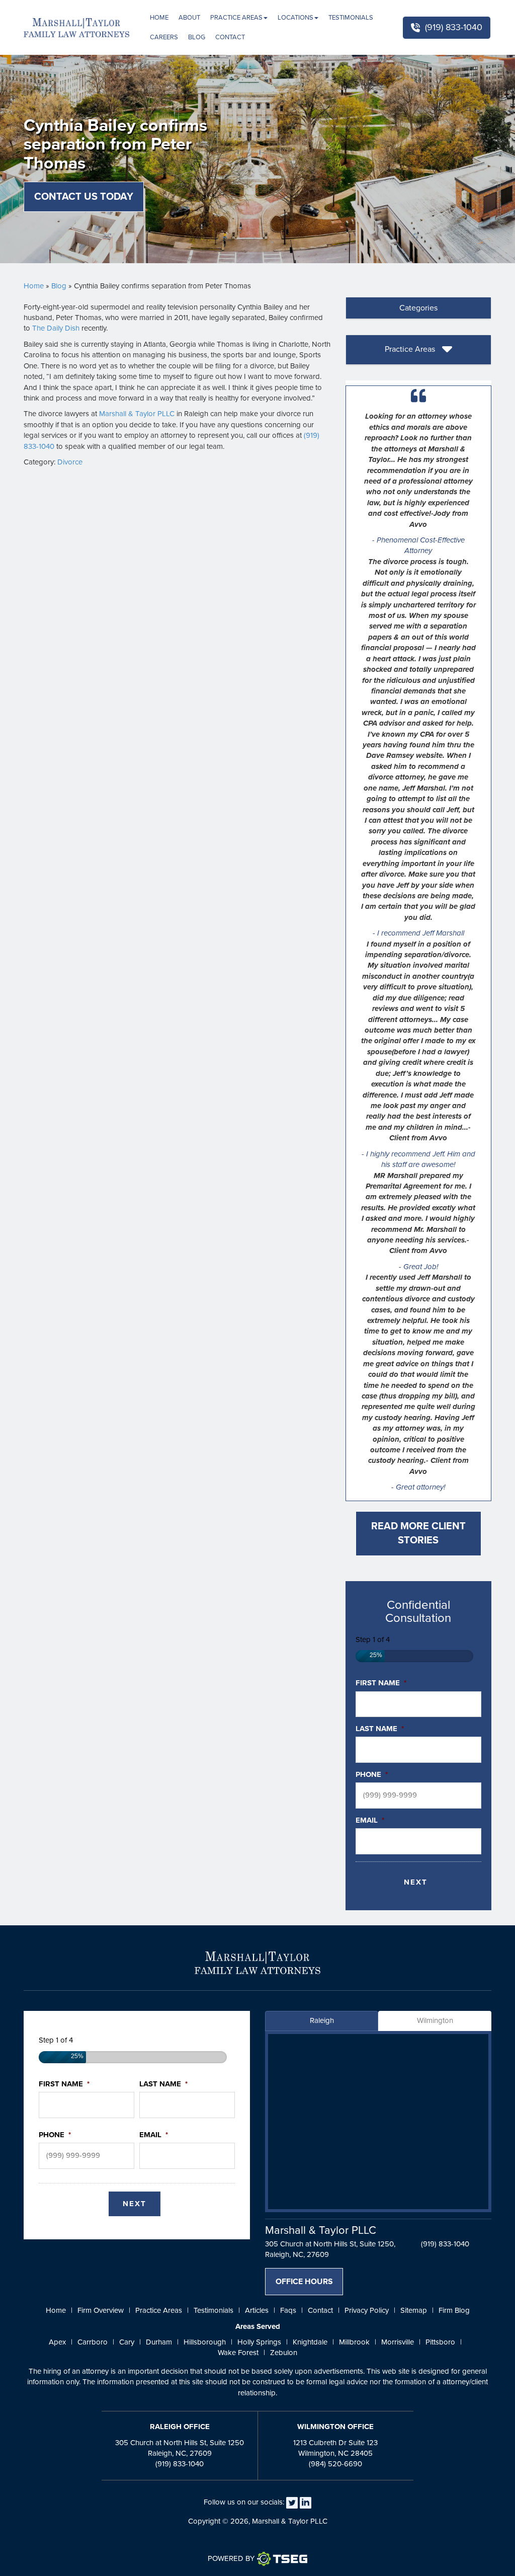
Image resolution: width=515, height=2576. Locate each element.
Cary (127, 2342)
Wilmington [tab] (435, 2020)
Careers (164, 37)
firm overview (101, 2310)
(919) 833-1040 (454, 27)
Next (416, 1882)
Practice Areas (236, 18)
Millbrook (354, 2342)
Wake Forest (238, 2353)
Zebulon (284, 2353)
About (189, 18)
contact (320, 2310)
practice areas (159, 2310)
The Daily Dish (56, 328)
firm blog (454, 2310)
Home (159, 18)
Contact (230, 37)
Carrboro (93, 2342)
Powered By (231, 2558)
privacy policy (367, 2310)
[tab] (418, 308)
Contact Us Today (84, 197)
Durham (159, 2342)
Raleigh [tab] (322, 2020)
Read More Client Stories (418, 1534)
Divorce (70, 462)
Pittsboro (440, 2342)
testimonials (213, 2310)
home (56, 2310)
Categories (418, 308)
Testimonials (351, 18)
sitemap (414, 2310)
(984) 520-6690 (335, 2464)
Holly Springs (259, 2342)
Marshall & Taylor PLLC (137, 414)
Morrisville (398, 2342)
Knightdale (310, 2342)
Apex (57, 2342)
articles (257, 2310)
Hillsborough (205, 2342)
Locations (295, 18)
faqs (288, 2310)
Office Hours (304, 2282)
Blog (197, 37)
